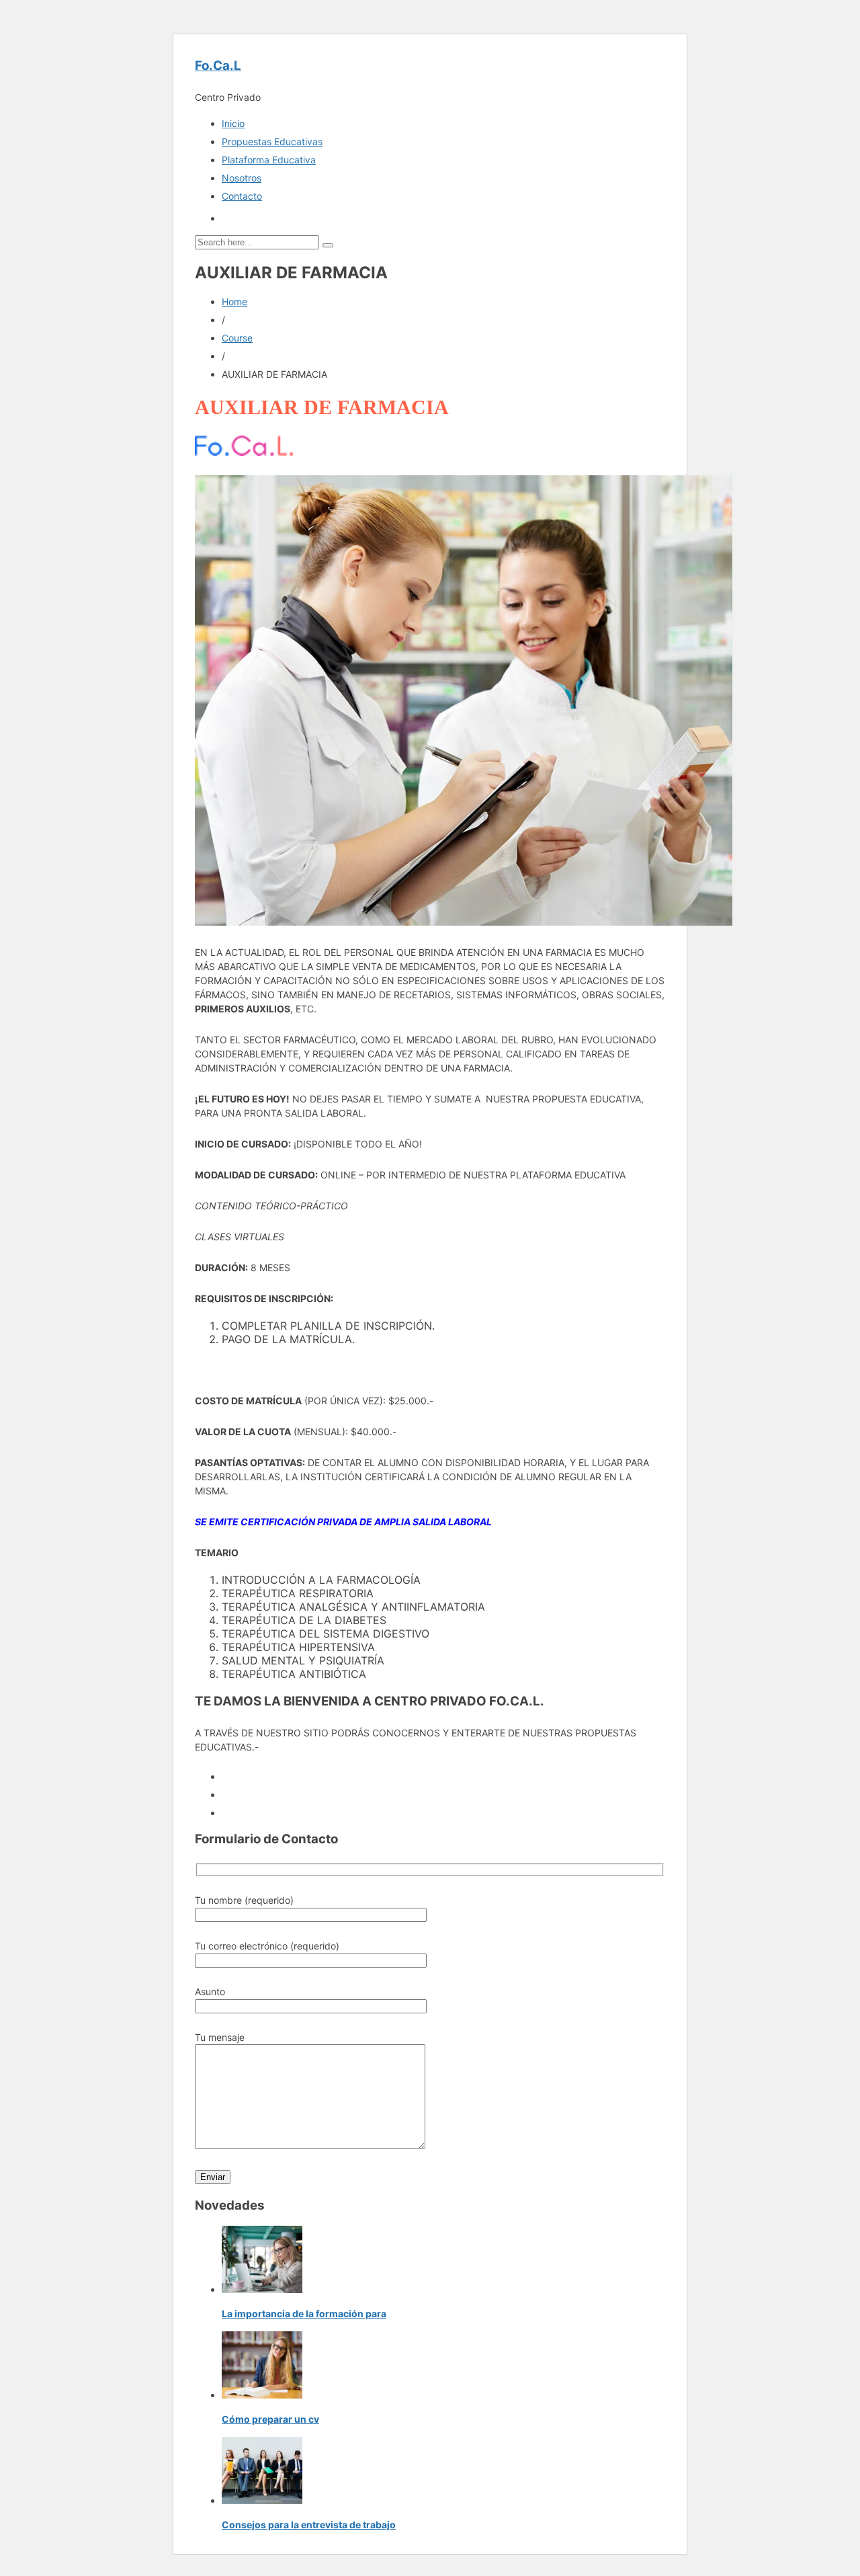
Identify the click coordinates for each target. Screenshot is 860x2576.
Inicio (233, 123)
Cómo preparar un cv (270, 2419)
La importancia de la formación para (304, 2313)
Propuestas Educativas (272, 142)
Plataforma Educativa (269, 160)
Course (237, 338)
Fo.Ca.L (218, 66)
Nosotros (242, 178)
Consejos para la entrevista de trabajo (309, 2525)
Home (234, 301)
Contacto (242, 196)
